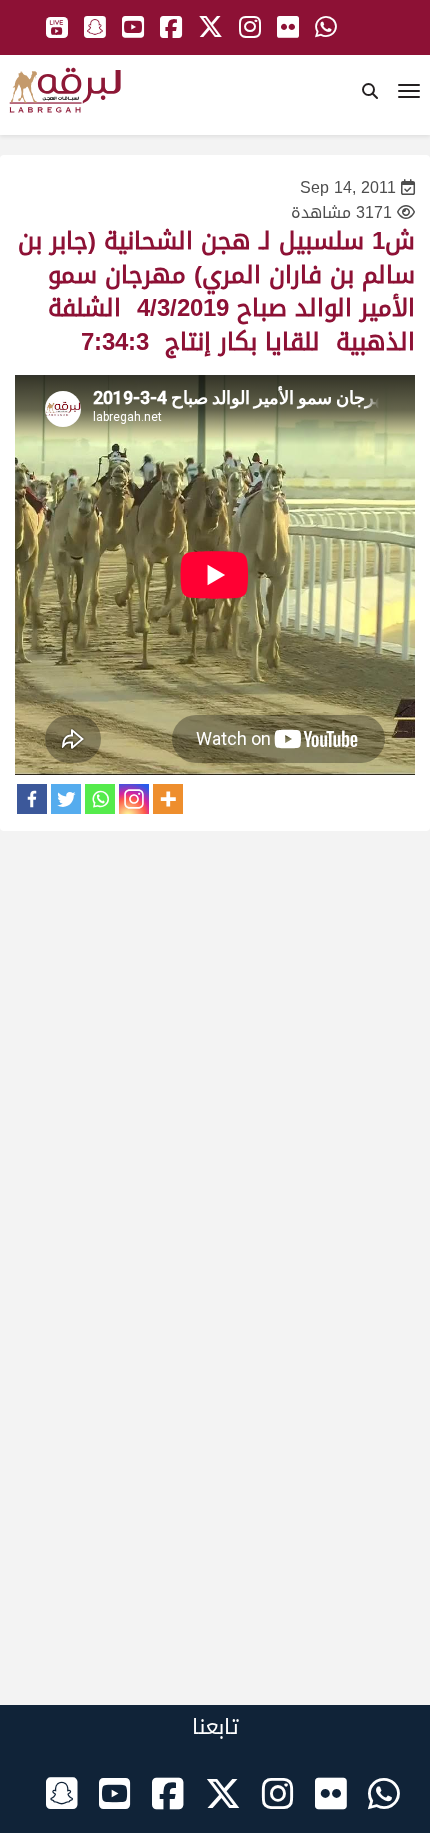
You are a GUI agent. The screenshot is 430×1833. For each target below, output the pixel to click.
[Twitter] (66, 799)
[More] (168, 799)
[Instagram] (134, 799)
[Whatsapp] (100, 799)
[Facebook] (32, 799)
